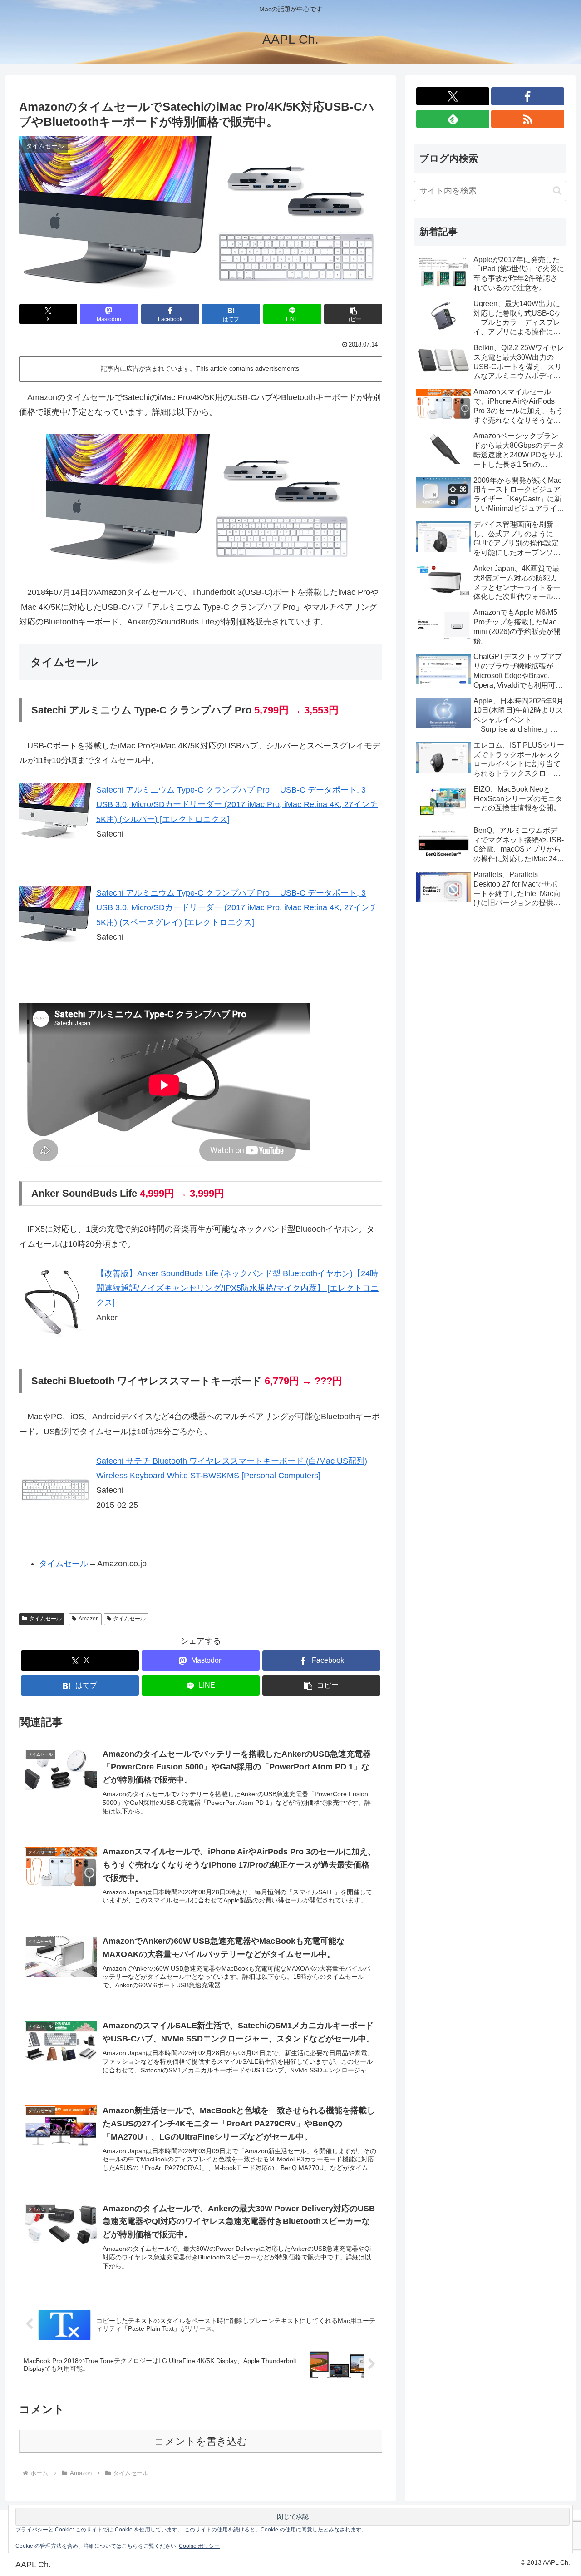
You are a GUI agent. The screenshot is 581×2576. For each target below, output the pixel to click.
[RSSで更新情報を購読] (528, 119)
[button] (353, 314)
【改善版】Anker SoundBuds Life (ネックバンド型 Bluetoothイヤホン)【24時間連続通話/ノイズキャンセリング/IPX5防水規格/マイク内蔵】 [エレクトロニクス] (237, 1288)
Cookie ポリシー (199, 2546)
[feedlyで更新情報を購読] (453, 119)
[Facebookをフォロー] (528, 96)
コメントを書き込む (201, 2441)
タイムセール (64, 1564)
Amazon (89, 1619)
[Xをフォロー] (453, 96)
